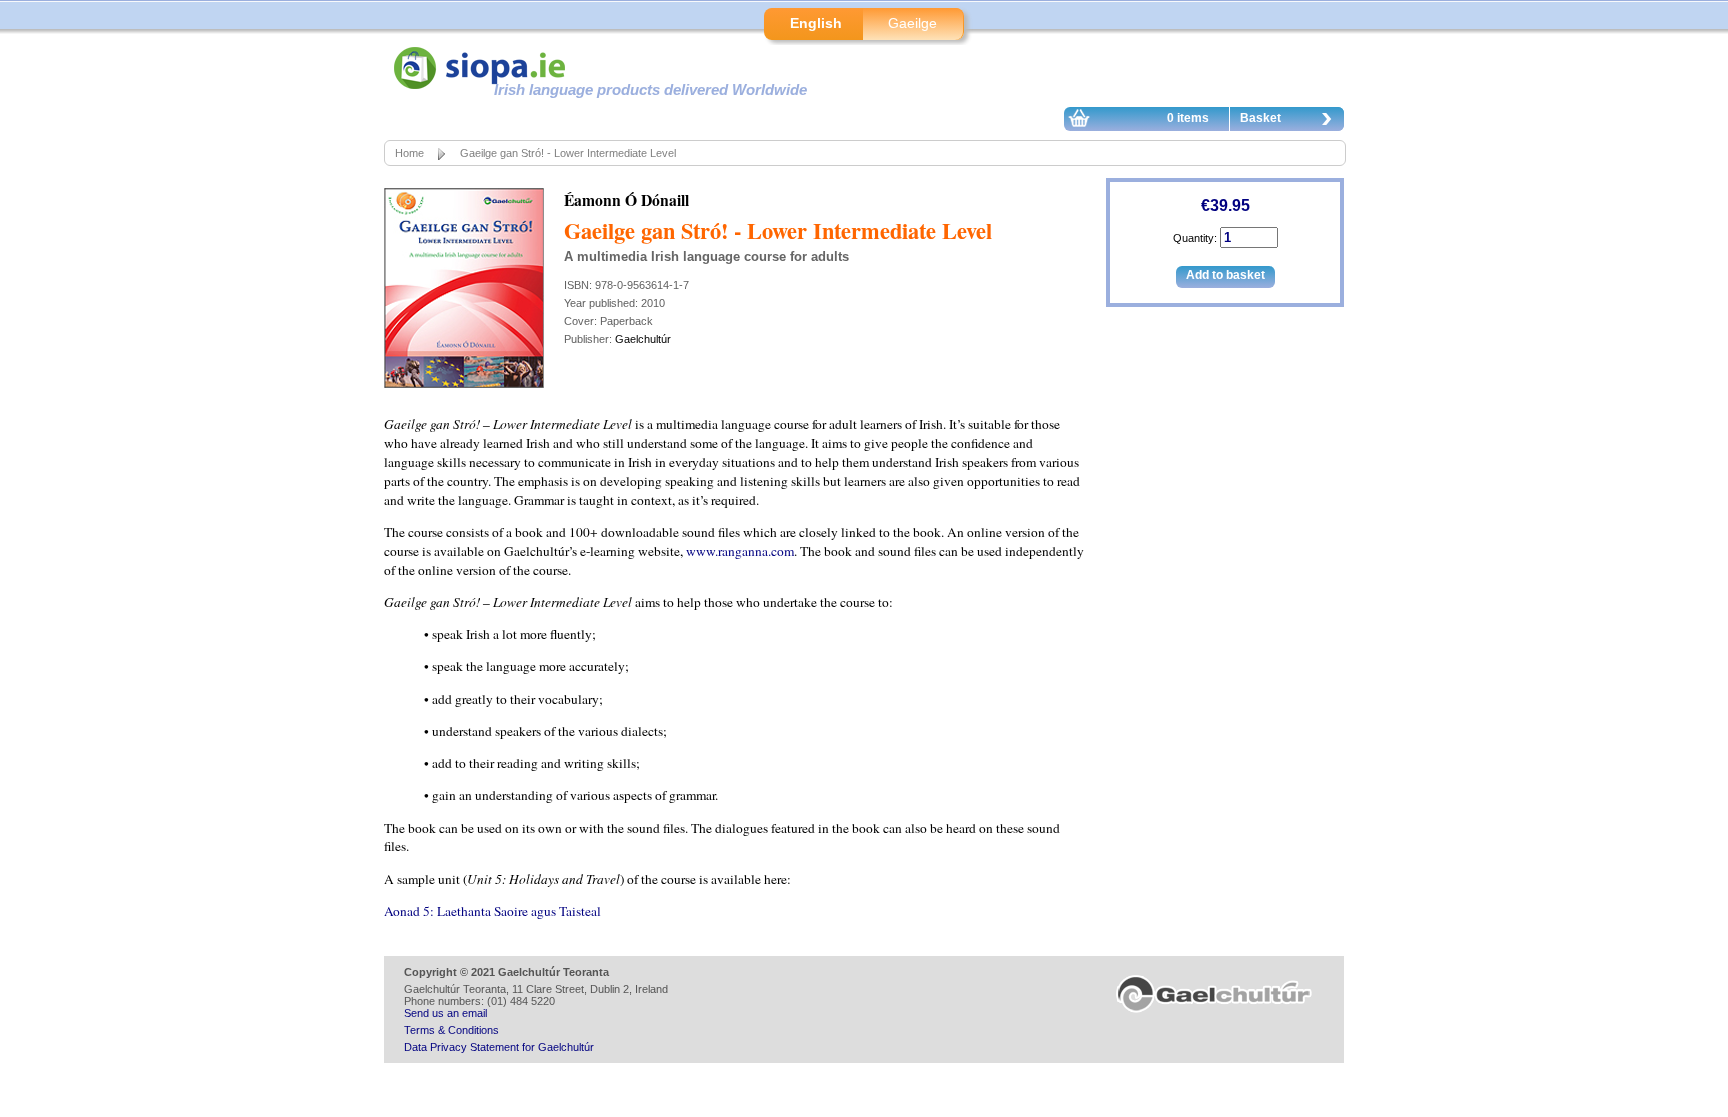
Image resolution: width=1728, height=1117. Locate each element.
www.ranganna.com (740, 551)
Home (409, 153)
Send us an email (445, 1013)
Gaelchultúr (643, 339)
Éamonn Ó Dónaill (626, 199)
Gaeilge (912, 23)
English (816, 23)
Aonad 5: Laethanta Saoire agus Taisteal (492, 911)
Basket (1260, 118)
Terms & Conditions (451, 1030)
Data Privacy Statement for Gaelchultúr (499, 1047)
